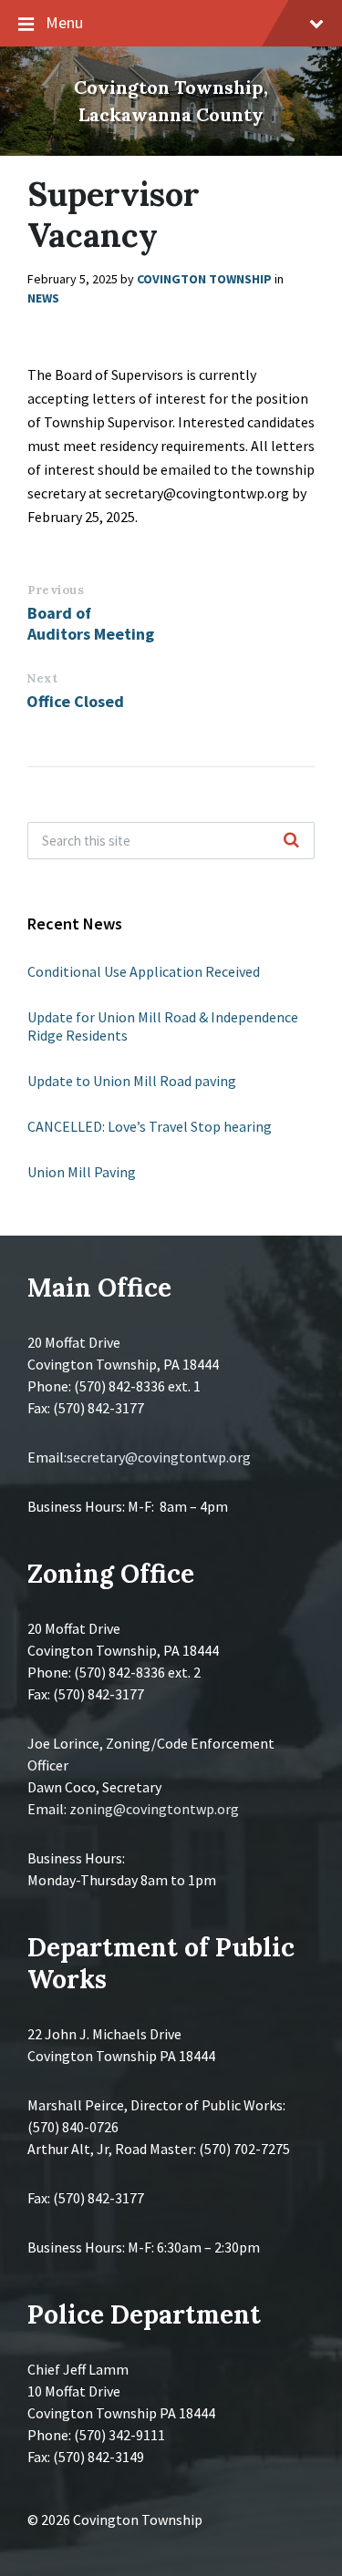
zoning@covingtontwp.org (154, 1809)
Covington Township (204, 279)
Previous (56, 590)
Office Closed (75, 701)
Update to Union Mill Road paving (132, 1081)
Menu (64, 22)
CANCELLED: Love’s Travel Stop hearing (150, 1126)
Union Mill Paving (82, 1172)
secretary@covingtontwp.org (159, 1457)
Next (42, 678)
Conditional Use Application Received (144, 971)
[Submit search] (291, 841)
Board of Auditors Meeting (91, 623)
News (43, 298)
